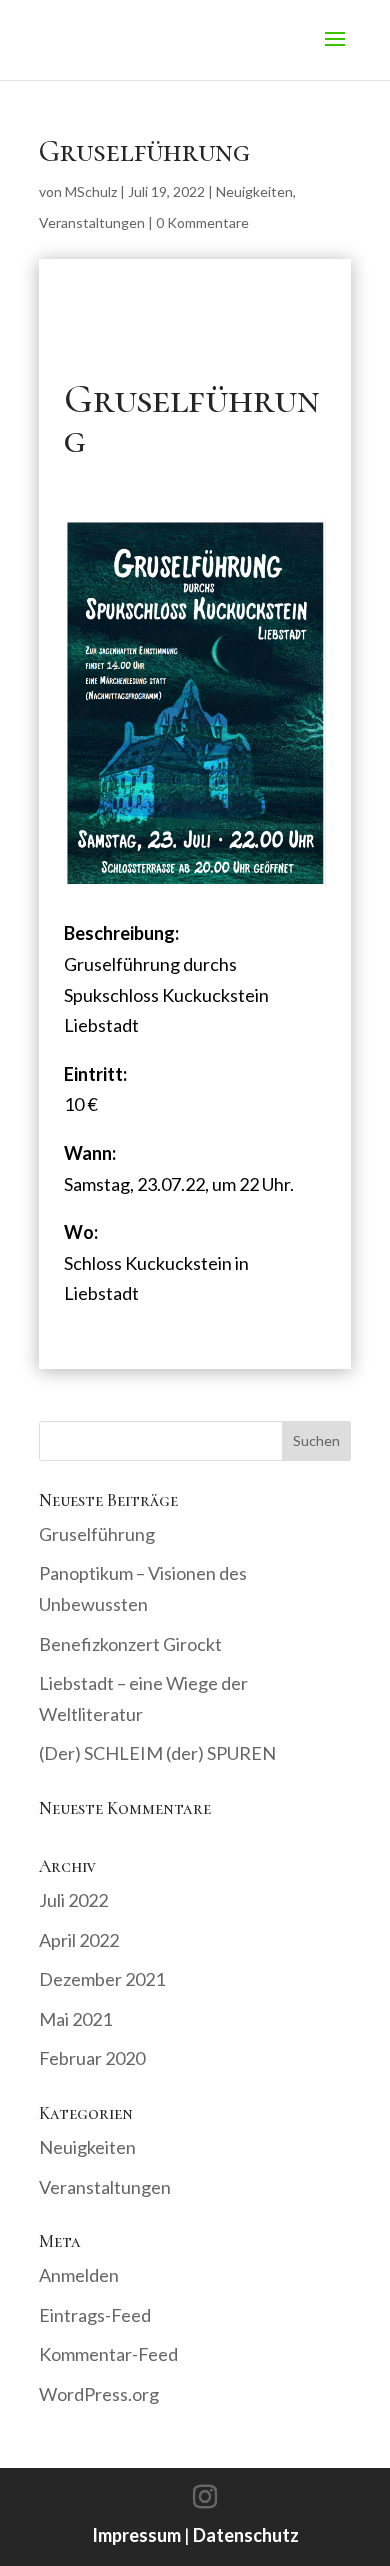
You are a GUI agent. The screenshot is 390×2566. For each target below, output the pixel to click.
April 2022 (79, 1940)
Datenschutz (246, 2535)
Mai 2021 (75, 2019)
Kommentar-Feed (108, 2354)
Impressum (136, 2535)
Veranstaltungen (92, 222)
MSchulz (91, 191)
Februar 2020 (92, 2058)
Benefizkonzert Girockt (130, 1644)
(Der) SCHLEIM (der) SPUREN (157, 1753)
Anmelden (79, 2275)
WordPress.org (99, 2394)
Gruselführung (97, 1534)
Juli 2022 (73, 1900)
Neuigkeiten (254, 191)
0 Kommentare (202, 222)
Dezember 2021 (102, 1979)
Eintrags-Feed (95, 2315)
